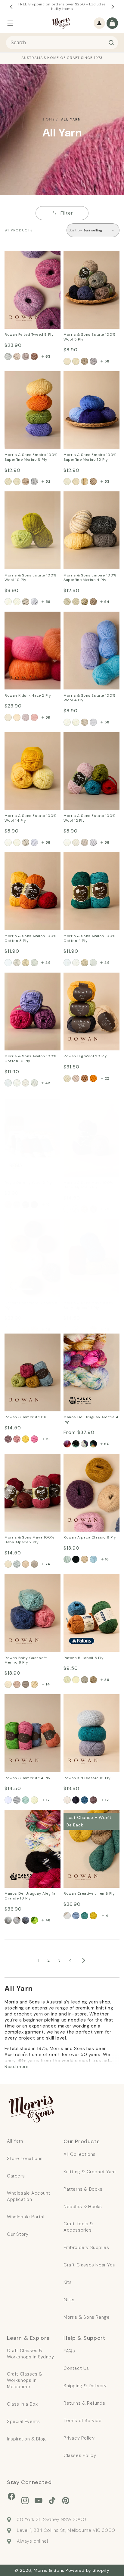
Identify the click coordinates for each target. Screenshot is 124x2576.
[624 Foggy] (76, 1916)
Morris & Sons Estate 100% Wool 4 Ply (87, 620)
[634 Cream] (17, 717)
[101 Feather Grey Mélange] (67, 1559)
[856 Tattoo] (85, 1800)
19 (48, 1205)
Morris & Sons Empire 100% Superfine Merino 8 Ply (32, 383)
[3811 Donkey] (93, 1209)
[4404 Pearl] (85, 963)
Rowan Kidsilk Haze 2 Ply (31, 616)
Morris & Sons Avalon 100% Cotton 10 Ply (28, 981)
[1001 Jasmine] (8, 602)
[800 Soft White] (8, 481)
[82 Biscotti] (85, 1078)
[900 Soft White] (67, 481)
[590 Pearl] (26, 717)
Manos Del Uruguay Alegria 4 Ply (85, 1341)
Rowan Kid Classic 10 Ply (91, 1698)
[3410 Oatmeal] (85, 1330)
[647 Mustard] (93, 1916)
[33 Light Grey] (17, 1205)
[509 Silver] (26, 1330)
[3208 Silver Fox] (17, 1564)
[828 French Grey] (34, 481)
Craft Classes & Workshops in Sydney (30, 2354)
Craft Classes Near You (89, 2265)
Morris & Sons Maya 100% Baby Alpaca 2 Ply (31, 1462)
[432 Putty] (85, 602)
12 (107, 1800)
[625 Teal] (85, 1916)
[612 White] (8, 717)
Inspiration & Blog (26, 2439)
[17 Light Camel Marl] (8, 1205)
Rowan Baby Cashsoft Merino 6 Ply (29, 1582)
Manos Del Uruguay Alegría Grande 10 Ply (28, 1818)
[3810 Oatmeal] (85, 1209)
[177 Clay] (17, 356)
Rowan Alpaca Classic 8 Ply (90, 1462)
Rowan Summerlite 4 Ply (31, 1698)
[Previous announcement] (11, 7)
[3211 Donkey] (34, 1564)
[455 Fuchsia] (34, 1439)
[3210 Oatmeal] (26, 1564)
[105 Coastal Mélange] (85, 1559)
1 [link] (38, 1960)
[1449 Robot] (34, 842)
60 (107, 1444)
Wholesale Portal (26, 2217)
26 (107, 1209)
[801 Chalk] (17, 481)
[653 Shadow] (34, 717)
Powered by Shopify (88, 2570)
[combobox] (62, 43)
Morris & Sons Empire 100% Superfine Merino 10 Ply (89, 383)
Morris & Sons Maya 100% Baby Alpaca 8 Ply (90, 1107)
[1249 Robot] (93, 842)
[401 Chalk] (76, 602)
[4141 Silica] (34, 1083)
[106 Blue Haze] (93, 1559)
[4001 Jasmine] (67, 722)
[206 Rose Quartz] (34, 356)
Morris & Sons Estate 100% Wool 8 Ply (87, 259)
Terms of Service (83, 2421)
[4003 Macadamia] (76, 722)
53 (107, 481)
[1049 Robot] (34, 602)
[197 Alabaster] (8, 356)
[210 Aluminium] (26, 356)
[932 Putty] (85, 481)
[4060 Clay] (85, 722)
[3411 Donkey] (93, 1330)
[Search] (111, 43)
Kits (68, 2282)
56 (107, 361)
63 (48, 356)
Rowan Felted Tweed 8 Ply (30, 259)
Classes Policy (80, 2455)
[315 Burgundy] (34, 1205)
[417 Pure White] (8, 1800)
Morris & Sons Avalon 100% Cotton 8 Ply (28, 860)
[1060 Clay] (26, 602)
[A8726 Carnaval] (67, 1444)
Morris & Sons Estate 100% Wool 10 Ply (28, 499)
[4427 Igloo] (76, 1680)
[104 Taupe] (26, 1684)
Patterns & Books (83, 2189)
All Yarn (71, 119)
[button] (10, 23)
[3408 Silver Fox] (76, 1330)
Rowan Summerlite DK (29, 1337)
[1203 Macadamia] (76, 842)
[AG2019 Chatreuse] (34, 1920)
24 (48, 1564)
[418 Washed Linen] (17, 1800)
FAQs (69, 2351)
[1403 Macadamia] (17, 842)
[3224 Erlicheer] (8, 1564)
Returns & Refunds (84, 2403)
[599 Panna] (17, 1330)
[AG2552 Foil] (26, 1920)
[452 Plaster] (17, 1439)
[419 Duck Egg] (26, 1800)
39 (107, 1680)
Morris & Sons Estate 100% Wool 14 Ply (28, 740)
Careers (16, 2176)
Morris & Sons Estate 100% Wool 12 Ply (87, 740)
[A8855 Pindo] (76, 1444)
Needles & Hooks (83, 2207)
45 (48, 963)
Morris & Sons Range (87, 2317)
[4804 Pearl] (26, 963)
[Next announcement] (113, 7)
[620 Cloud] (67, 1916)
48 (48, 1920)
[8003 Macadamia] (76, 361)
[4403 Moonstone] (76, 963)
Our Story (18, 2234)
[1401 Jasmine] (8, 842)
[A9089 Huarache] (93, 1444)
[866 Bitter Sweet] (93, 1800)
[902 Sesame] (93, 481)
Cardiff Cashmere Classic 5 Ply (24, 1227)
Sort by (76, 230)
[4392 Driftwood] (93, 1680)
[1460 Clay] (26, 842)
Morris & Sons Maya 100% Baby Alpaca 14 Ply (91, 1227)
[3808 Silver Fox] (76, 1209)
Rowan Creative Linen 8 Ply (90, 1818)
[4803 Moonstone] (17, 963)
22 (107, 1078)
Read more (17, 2067)
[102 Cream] (8, 1684)
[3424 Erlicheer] (67, 1330)
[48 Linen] (76, 1078)
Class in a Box (22, 2404)
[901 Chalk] (76, 481)
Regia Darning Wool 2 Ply (32, 1103)
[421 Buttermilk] (34, 1800)
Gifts (69, 2300)
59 (48, 717)
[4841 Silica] (34, 963)
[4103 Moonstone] (17, 1083)
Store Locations (25, 2159)
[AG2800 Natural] (8, 1920)
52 (48, 481)
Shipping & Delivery (85, 2386)
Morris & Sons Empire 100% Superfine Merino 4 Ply (91, 503)
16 (107, 1559)
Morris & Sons (49, 2570)
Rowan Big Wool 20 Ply (89, 976)
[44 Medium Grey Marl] (26, 1205)
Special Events (23, 2422)
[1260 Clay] (85, 842)
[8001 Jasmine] (67, 361)
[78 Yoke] (93, 1078)
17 (48, 1800)
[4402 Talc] (67, 963)
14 (48, 1684)
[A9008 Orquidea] (85, 1444)
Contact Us (76, 2368)
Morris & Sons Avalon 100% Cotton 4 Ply (87, 860)
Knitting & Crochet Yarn (90, 2172)
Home (49, 119)
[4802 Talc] (8, 963)
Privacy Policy (79, 2438)
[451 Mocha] (8, 1439)
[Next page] (83, 1960)
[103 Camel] (17, 1684)
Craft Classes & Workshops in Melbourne (25, 2380)
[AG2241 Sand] (17, 1920)
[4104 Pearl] (26, 1083)
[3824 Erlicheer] (67, 1209)
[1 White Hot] (67, 1078)
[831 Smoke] (76, 1800)
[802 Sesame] (26, 481)
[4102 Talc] (8, 1083)
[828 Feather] (67, 1800)
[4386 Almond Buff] (85, 1680)
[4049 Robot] (93, 722)
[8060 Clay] (85, 361)
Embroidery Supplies (86, 2248)
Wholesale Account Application (29, 2196)
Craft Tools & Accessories (78, 2227)
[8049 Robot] (93, 361)
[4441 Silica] (93, 963)
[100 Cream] (67, 1680)
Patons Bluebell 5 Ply (87, 1578)
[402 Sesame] (93, 602)
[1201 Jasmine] (67, 842)
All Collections (80, 2154)
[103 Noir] (76, 1559)
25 (48, 1330)
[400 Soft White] (67, 602)
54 (107, 602)
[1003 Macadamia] (17, 602)
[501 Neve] (8, 1330)
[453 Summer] (26, 1439)
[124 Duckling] (34, 1684)
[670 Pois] (34, 1330)
